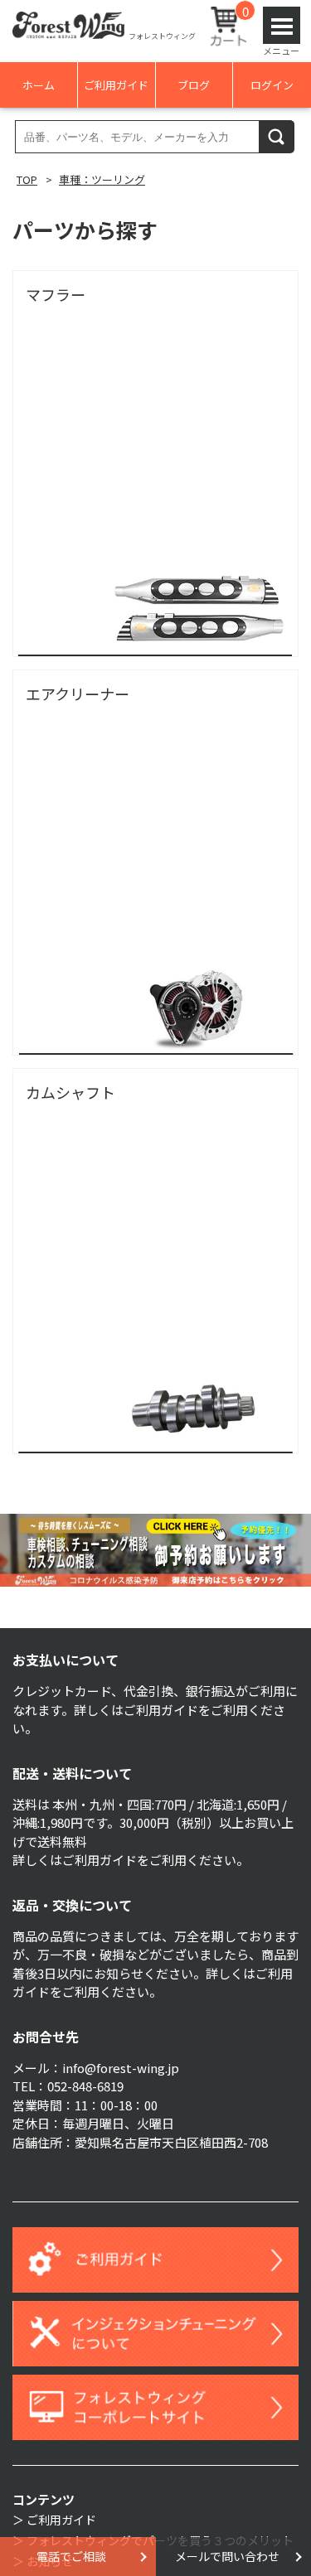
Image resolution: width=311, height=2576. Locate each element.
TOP (27, 179)
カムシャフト (70, 1092)
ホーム (39, 85)
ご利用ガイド (116, 85)
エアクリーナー (78, 694)
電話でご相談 (71, 2556)
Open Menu (282, 25)
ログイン (272, 85)
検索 (277, 136)
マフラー (56, 294)
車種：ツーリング (102, 179)
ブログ (194, 85)
